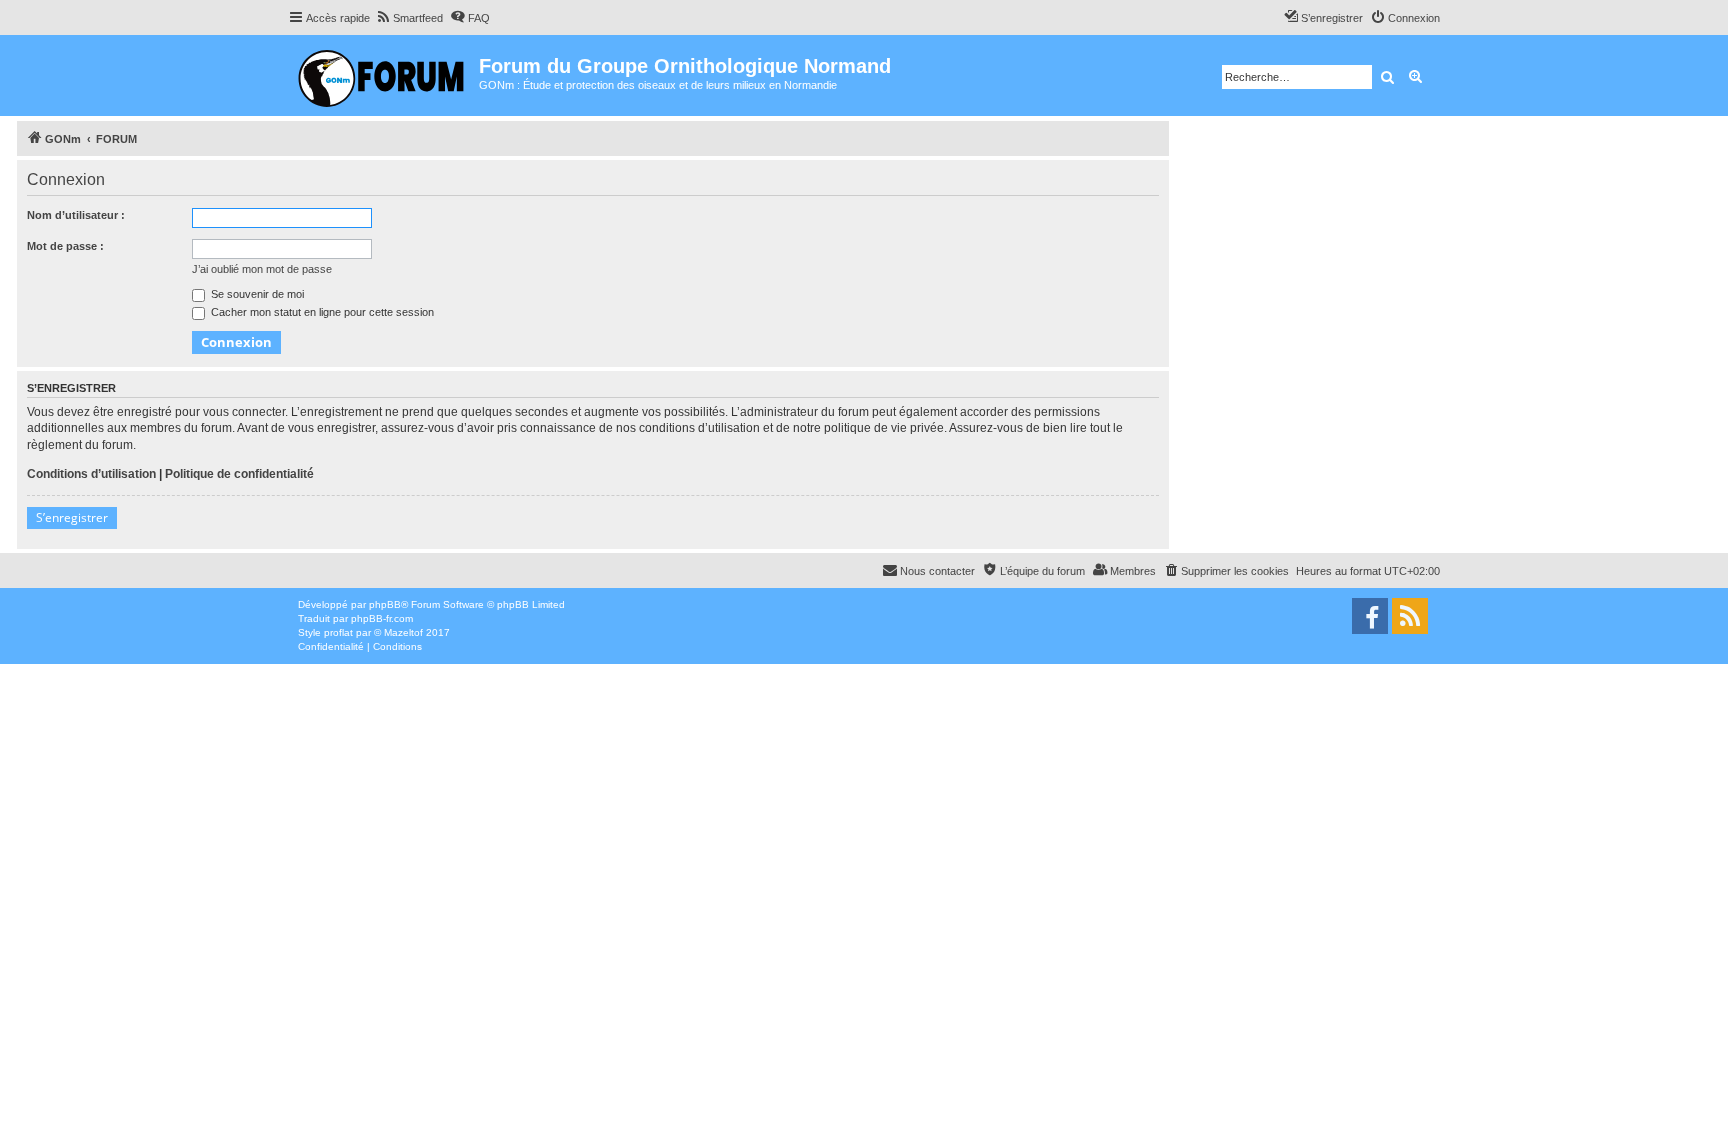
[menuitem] (409, 18)
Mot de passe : (65, 246)
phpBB (385, 604)
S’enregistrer (72, 517)
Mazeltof (403, 632)
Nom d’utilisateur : (76, 215)
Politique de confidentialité (239, 474)
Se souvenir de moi (256, 294)
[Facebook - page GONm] (1370, 616)
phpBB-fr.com (382, 618)
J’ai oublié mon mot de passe (262, 269)
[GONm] (383, 75)
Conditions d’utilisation (91, 474)
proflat (338, 632)
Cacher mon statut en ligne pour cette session (321, 312)
